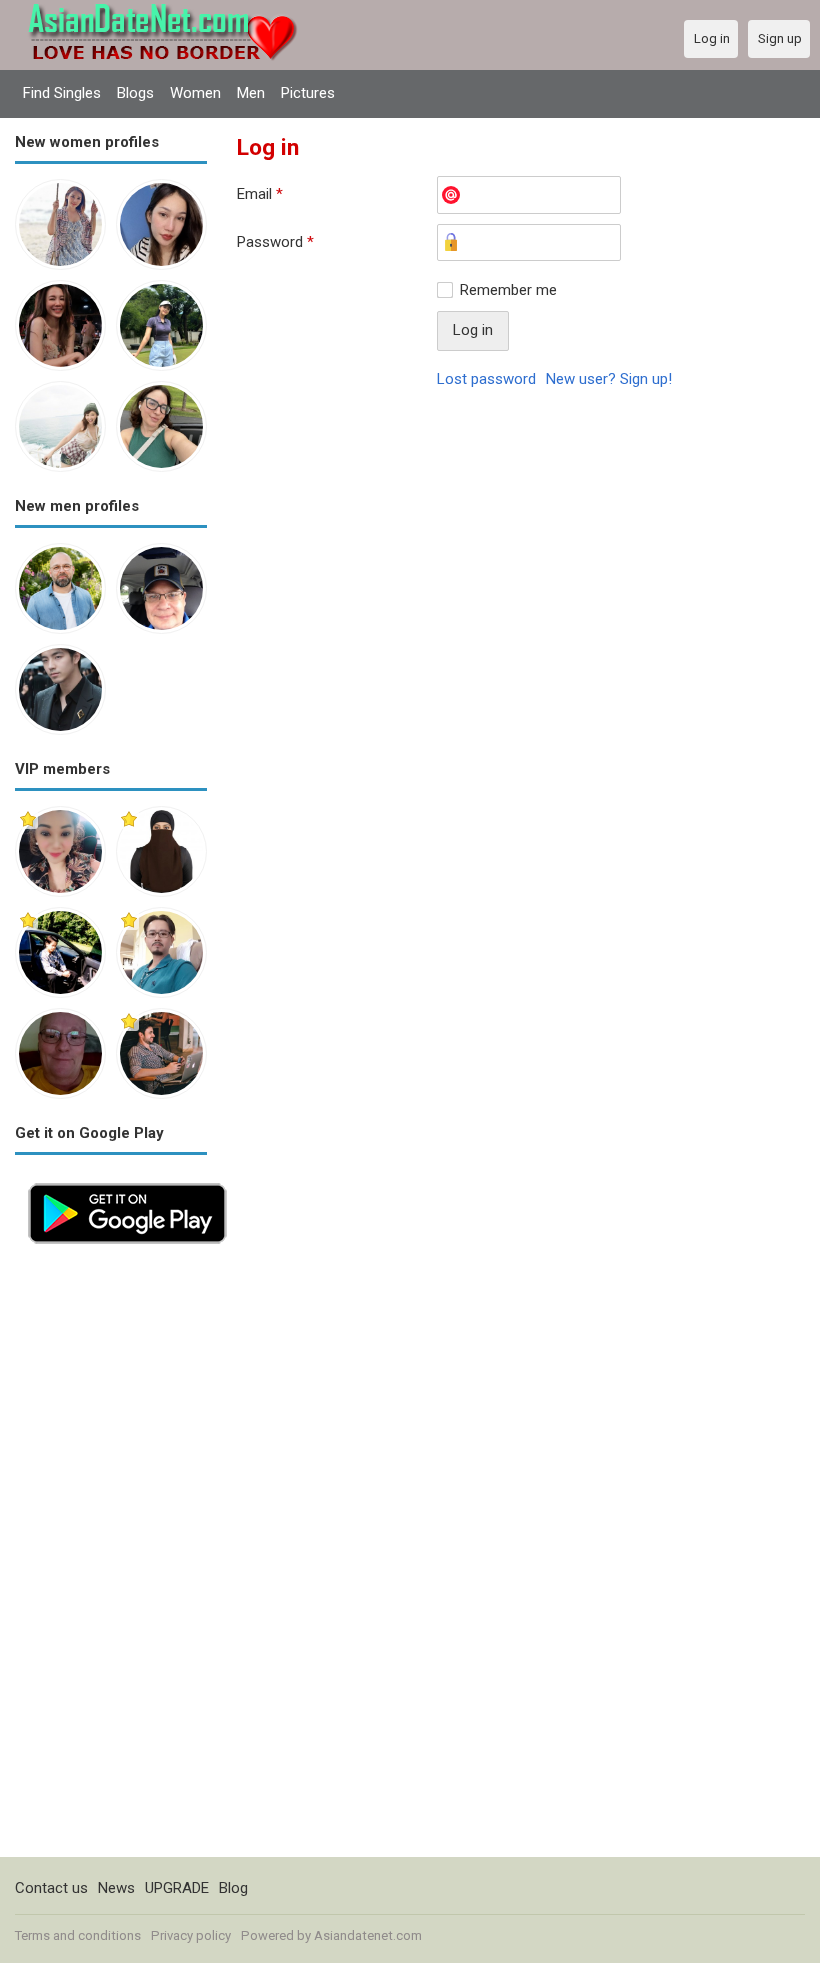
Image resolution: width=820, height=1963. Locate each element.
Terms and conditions (78, 1935)
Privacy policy (191, 1935)
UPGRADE (177, 1888)
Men (251, 93)
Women (195, 93)
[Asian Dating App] (127, 1181)
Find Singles (62, 93)
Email (260, 194)
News (116, 1888)
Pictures (308, 93)
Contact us (51, 1888)
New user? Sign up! (609, 379)
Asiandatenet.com (368, 1935)
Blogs (135, 93)
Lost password (486, 379)
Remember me (508, 290)
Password (275, 242)
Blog (233, 1888)
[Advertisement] (111, 1557)
